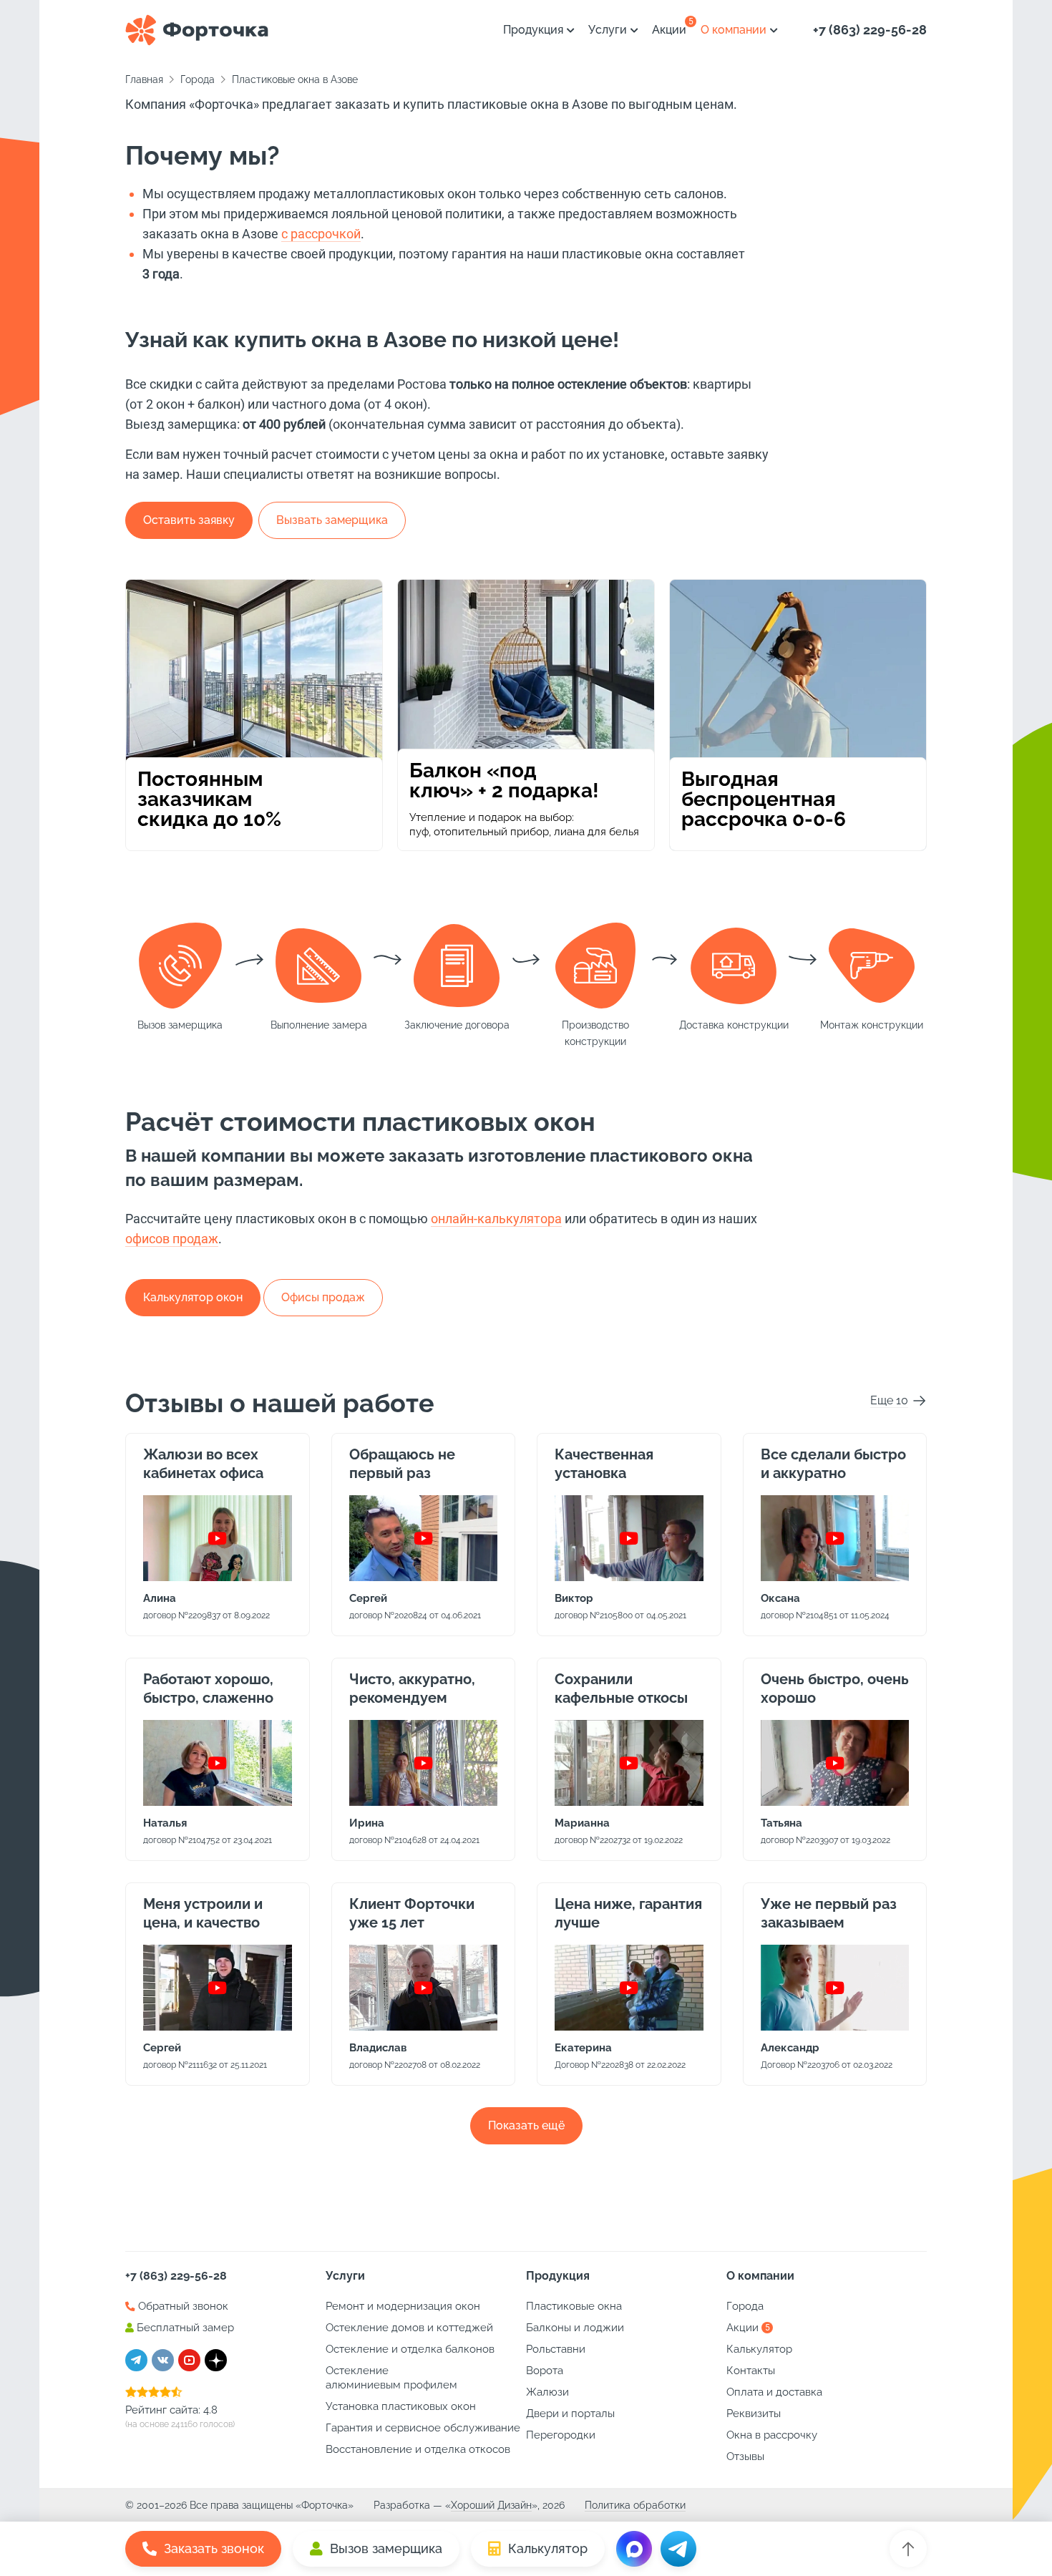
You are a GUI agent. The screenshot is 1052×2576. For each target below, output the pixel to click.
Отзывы (745, 2456)
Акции (669, 30)
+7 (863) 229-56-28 (870, 30)
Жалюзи (547, 2392)
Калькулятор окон (193, 1297)
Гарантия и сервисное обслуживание (423, 2428)
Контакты (751, 2371)
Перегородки (561, 2435)
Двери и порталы (570, 2414)
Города (745, 2306)
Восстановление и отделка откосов (418, 2449)
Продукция (533, 30)
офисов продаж (172, 1239)
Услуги (608, 30)
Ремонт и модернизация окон (403, 2306)
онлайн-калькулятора (496, 1219)
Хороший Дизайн (491, 2505)
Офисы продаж (323, 1297)
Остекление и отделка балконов (410, 2349)
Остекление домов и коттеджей (409, 2328)
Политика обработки (635, 2505)
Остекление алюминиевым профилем (391, 2378)
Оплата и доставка (774, 2392)
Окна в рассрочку (772, 2435)
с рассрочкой (321, 234)
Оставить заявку (189, 520)
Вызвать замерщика (332, 520)
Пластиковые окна (574, 2306)
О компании (734, 30)
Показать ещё (526, 2125)
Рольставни (556, 2349)
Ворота (545, 2371)
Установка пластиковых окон (401, 2406)
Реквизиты (754, 2414)
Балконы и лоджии (575, 2328)
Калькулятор (759, 2349)
